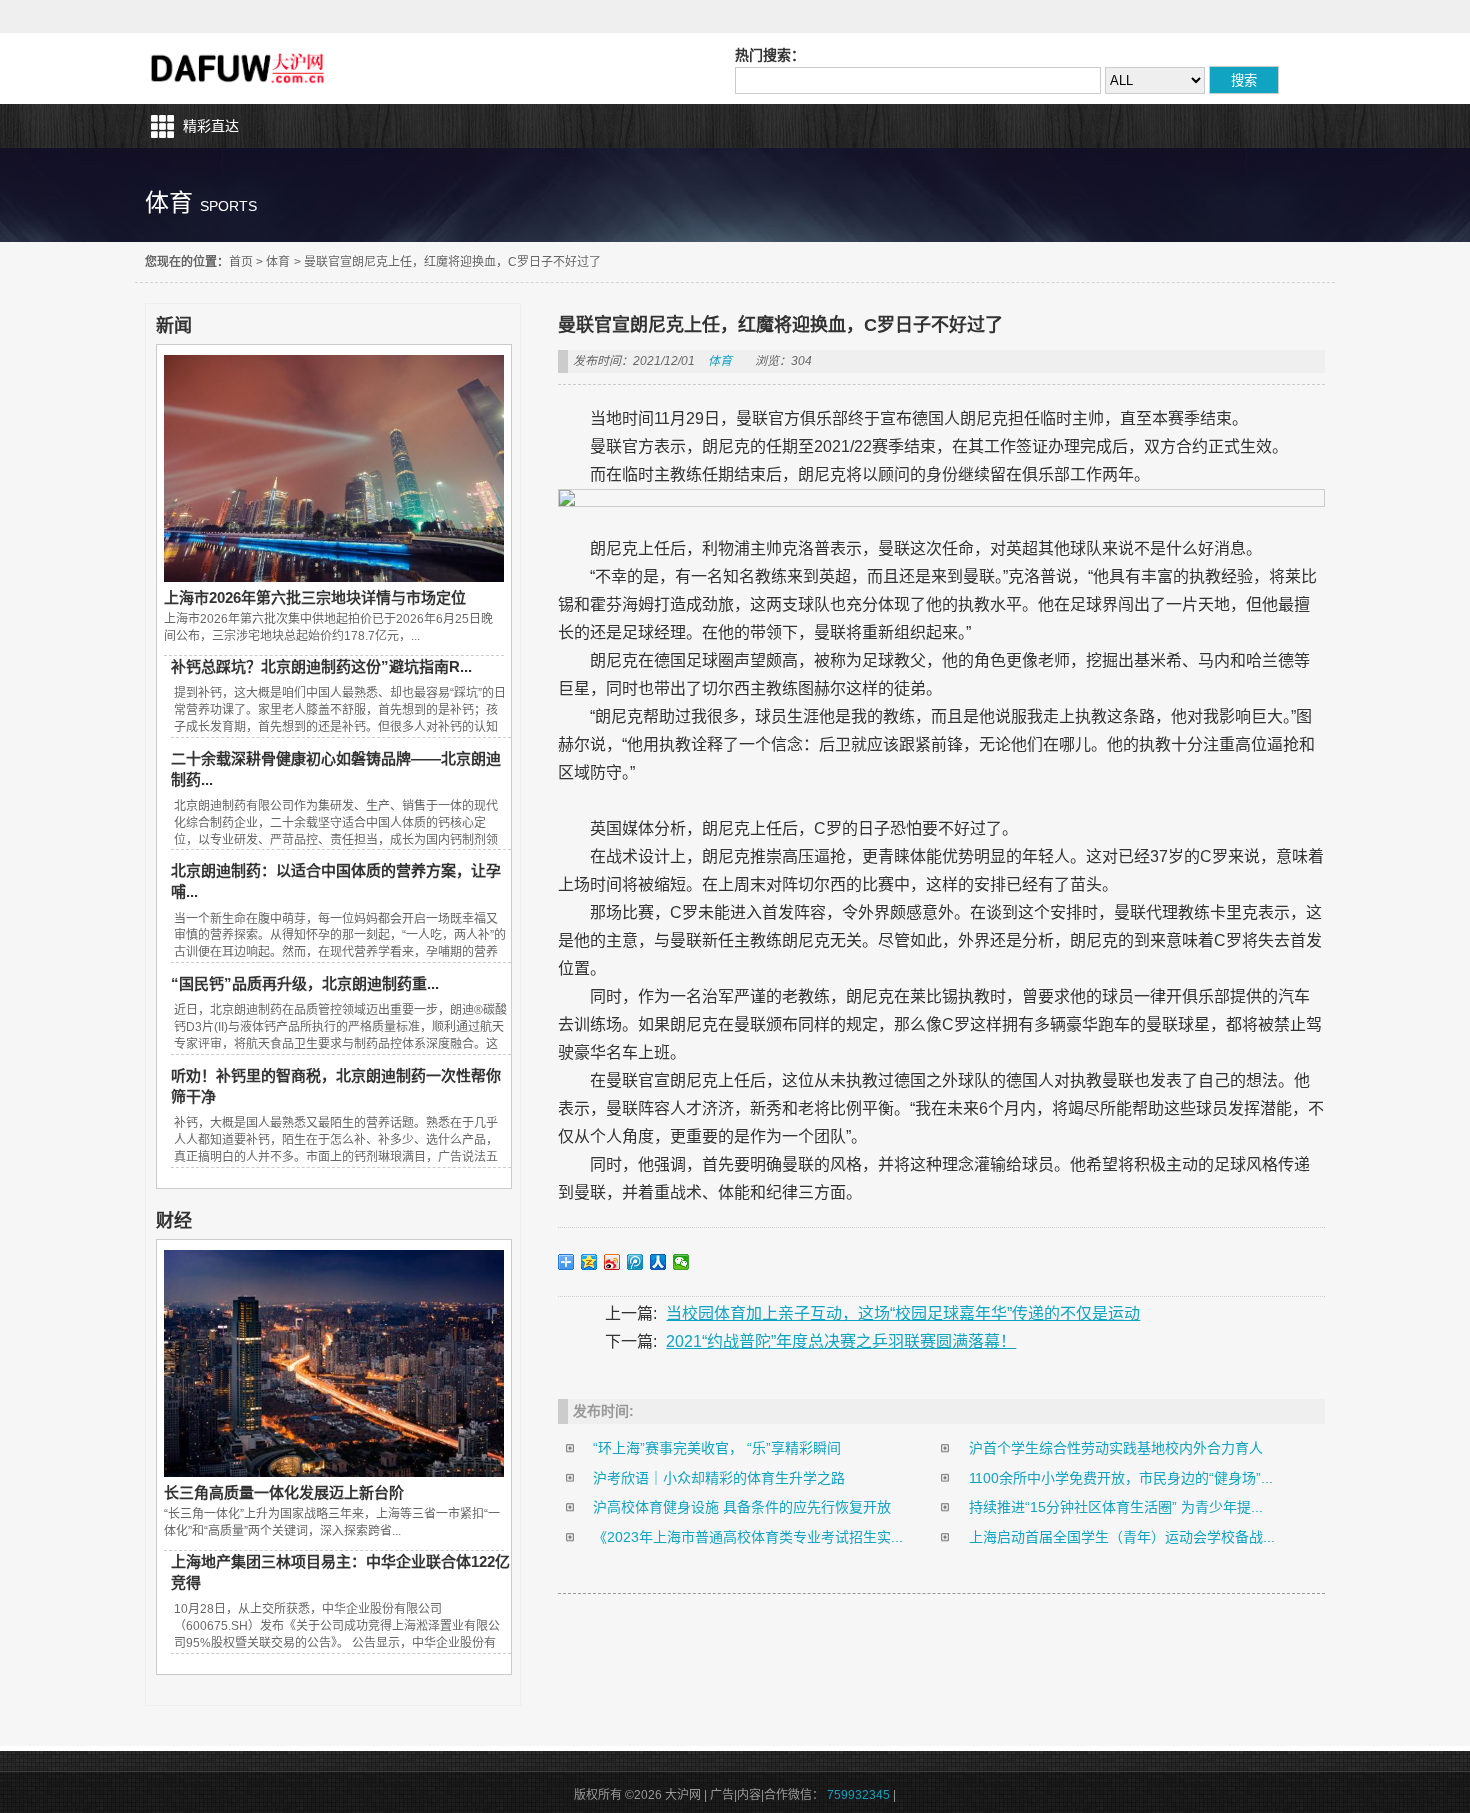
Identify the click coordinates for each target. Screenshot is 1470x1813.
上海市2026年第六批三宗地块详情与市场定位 (315, 597)
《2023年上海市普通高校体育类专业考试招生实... (748, 1537)
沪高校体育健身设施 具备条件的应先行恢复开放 (742, 1507)
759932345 (858, 1795)
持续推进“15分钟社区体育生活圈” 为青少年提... (1116, 1507)
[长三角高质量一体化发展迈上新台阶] (334, 1472)
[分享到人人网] (658, 1262)
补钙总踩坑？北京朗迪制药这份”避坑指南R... (321, 666)
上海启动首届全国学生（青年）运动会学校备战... (1122, 1537)
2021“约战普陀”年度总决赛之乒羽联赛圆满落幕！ (841, 1341)
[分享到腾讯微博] (635, 1262)
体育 (278, 262)
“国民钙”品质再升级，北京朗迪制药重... (305, 983)
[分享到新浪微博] (612, 1262)
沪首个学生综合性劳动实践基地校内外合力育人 (1116, 1448)
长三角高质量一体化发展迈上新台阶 (284, 1492)
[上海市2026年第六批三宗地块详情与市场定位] (334, 577)
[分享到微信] (681, 1262)
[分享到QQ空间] (589, 1262)
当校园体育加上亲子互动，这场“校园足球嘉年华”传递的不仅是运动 (903, 1313)
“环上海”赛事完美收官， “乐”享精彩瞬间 (717, 1448)
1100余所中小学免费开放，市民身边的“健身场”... (1121, 1478)
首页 (241, 262)
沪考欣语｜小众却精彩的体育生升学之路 (719, 1478)
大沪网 (239, 68)
